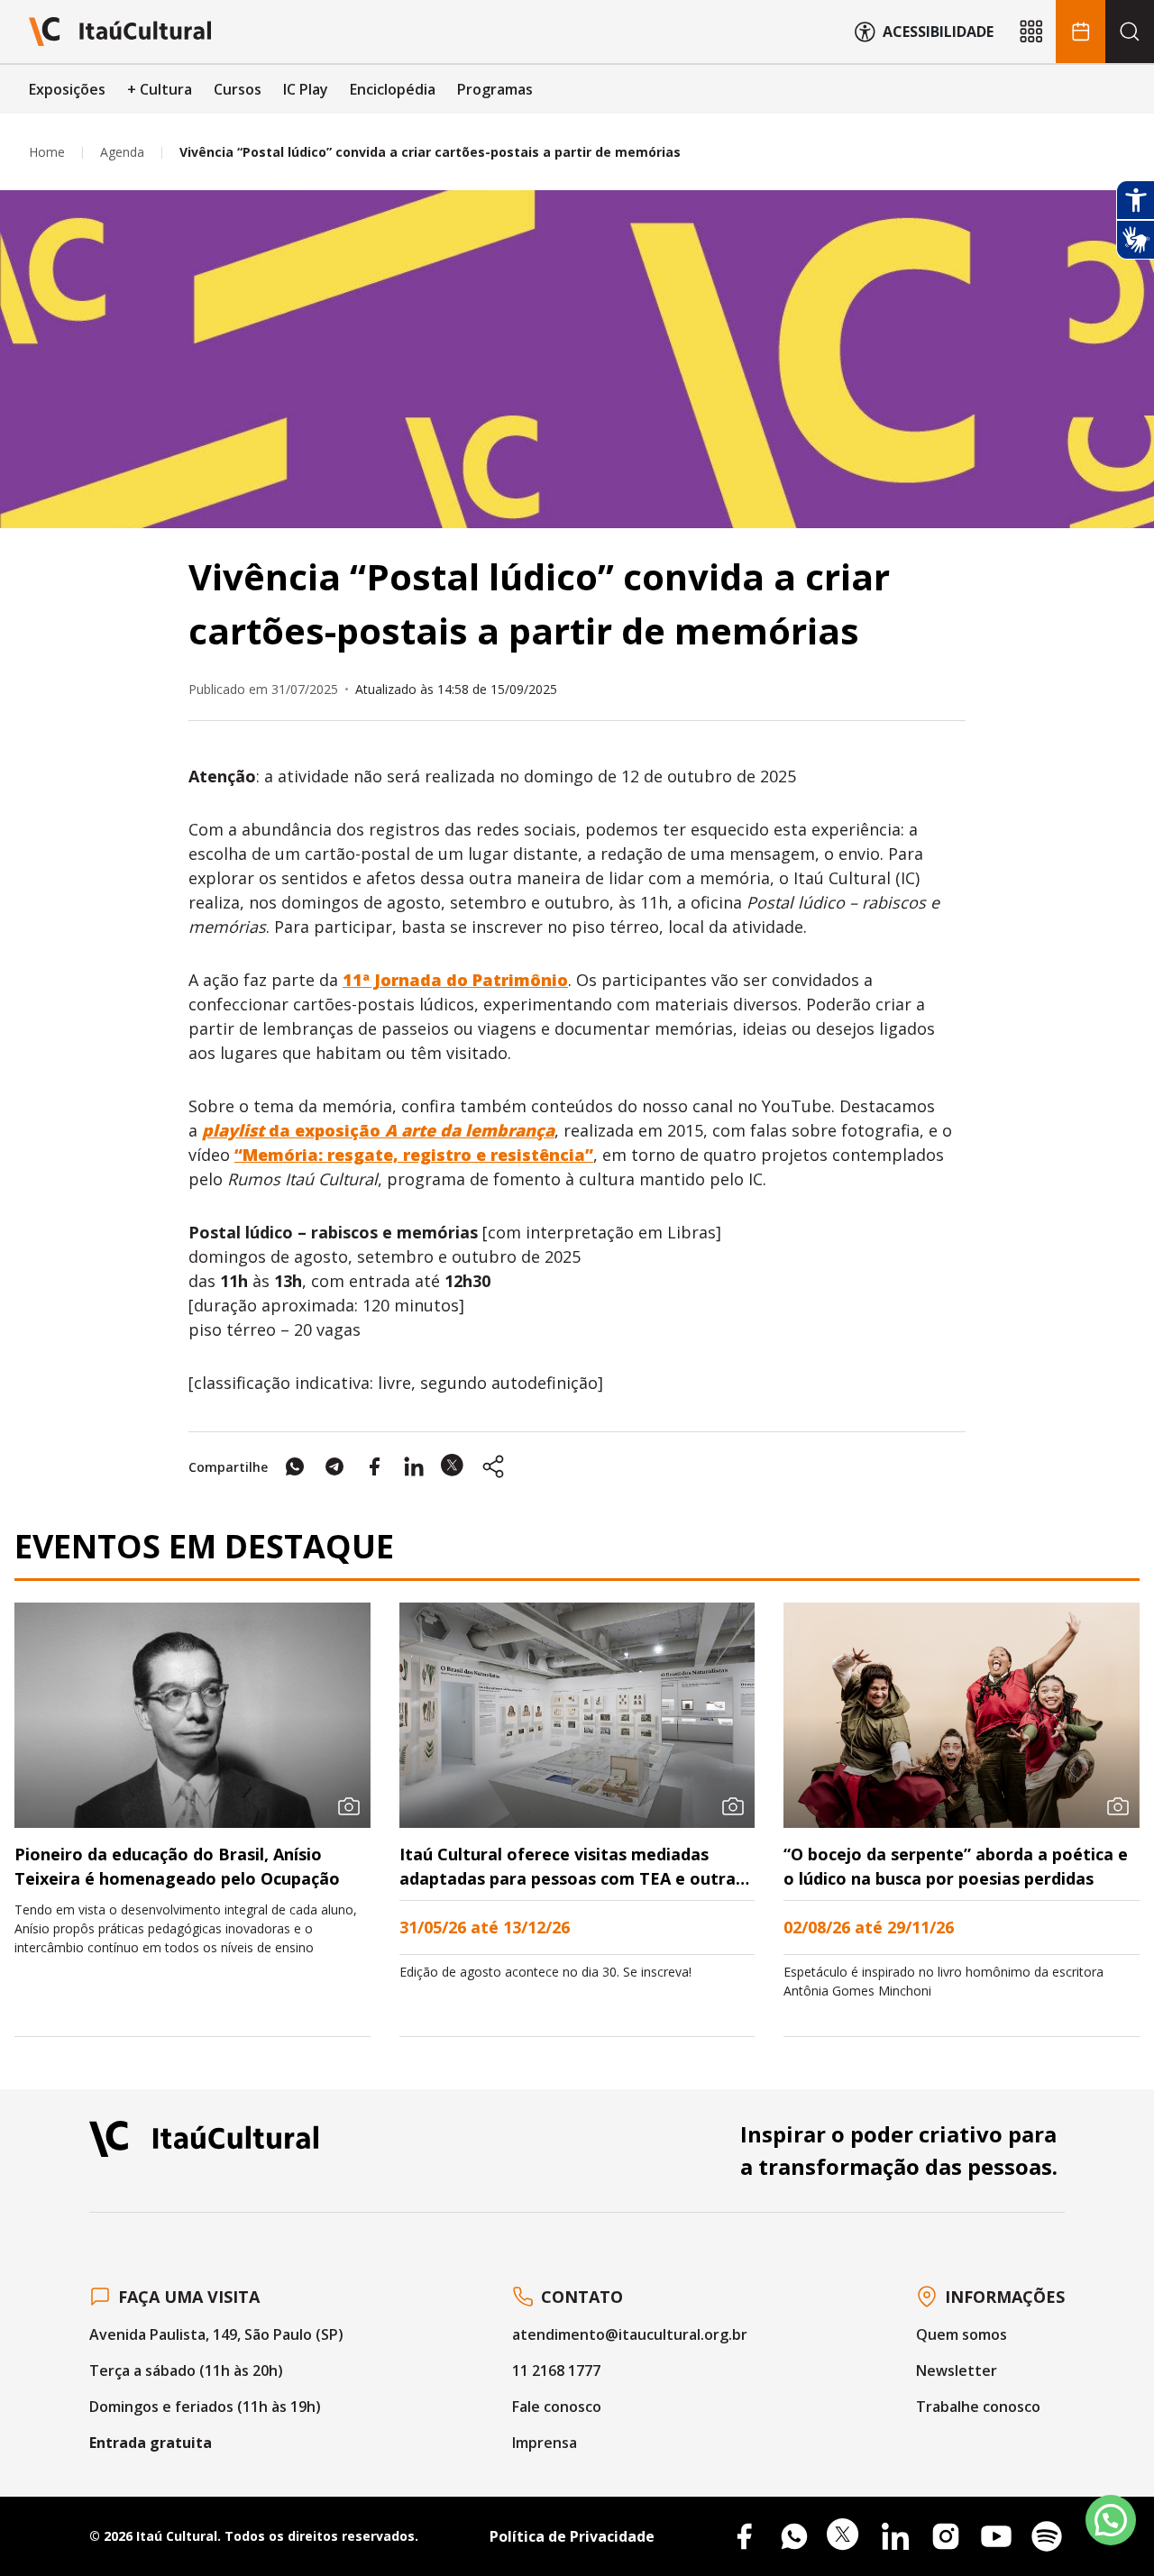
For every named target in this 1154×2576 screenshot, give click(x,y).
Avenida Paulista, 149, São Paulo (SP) (216, 2334)
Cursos (238, 89)
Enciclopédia (393, 89)
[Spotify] (1047, 2536)
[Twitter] (845, 2536)
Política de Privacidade (572, 2536)
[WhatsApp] (794, 2536)
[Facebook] (744, 2536)
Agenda (122, 152)
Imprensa (545, 2443)
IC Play (306, 89)
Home (47, 152)
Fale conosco (557, 2407)
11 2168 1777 (556, 2370)
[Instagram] (946, 2536)
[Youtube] (996, 2536)
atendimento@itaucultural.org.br (630, 2334)
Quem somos (962, 2334)
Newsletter (957, 2370)
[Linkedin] (895, 2536)
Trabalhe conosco (978, 2407)
